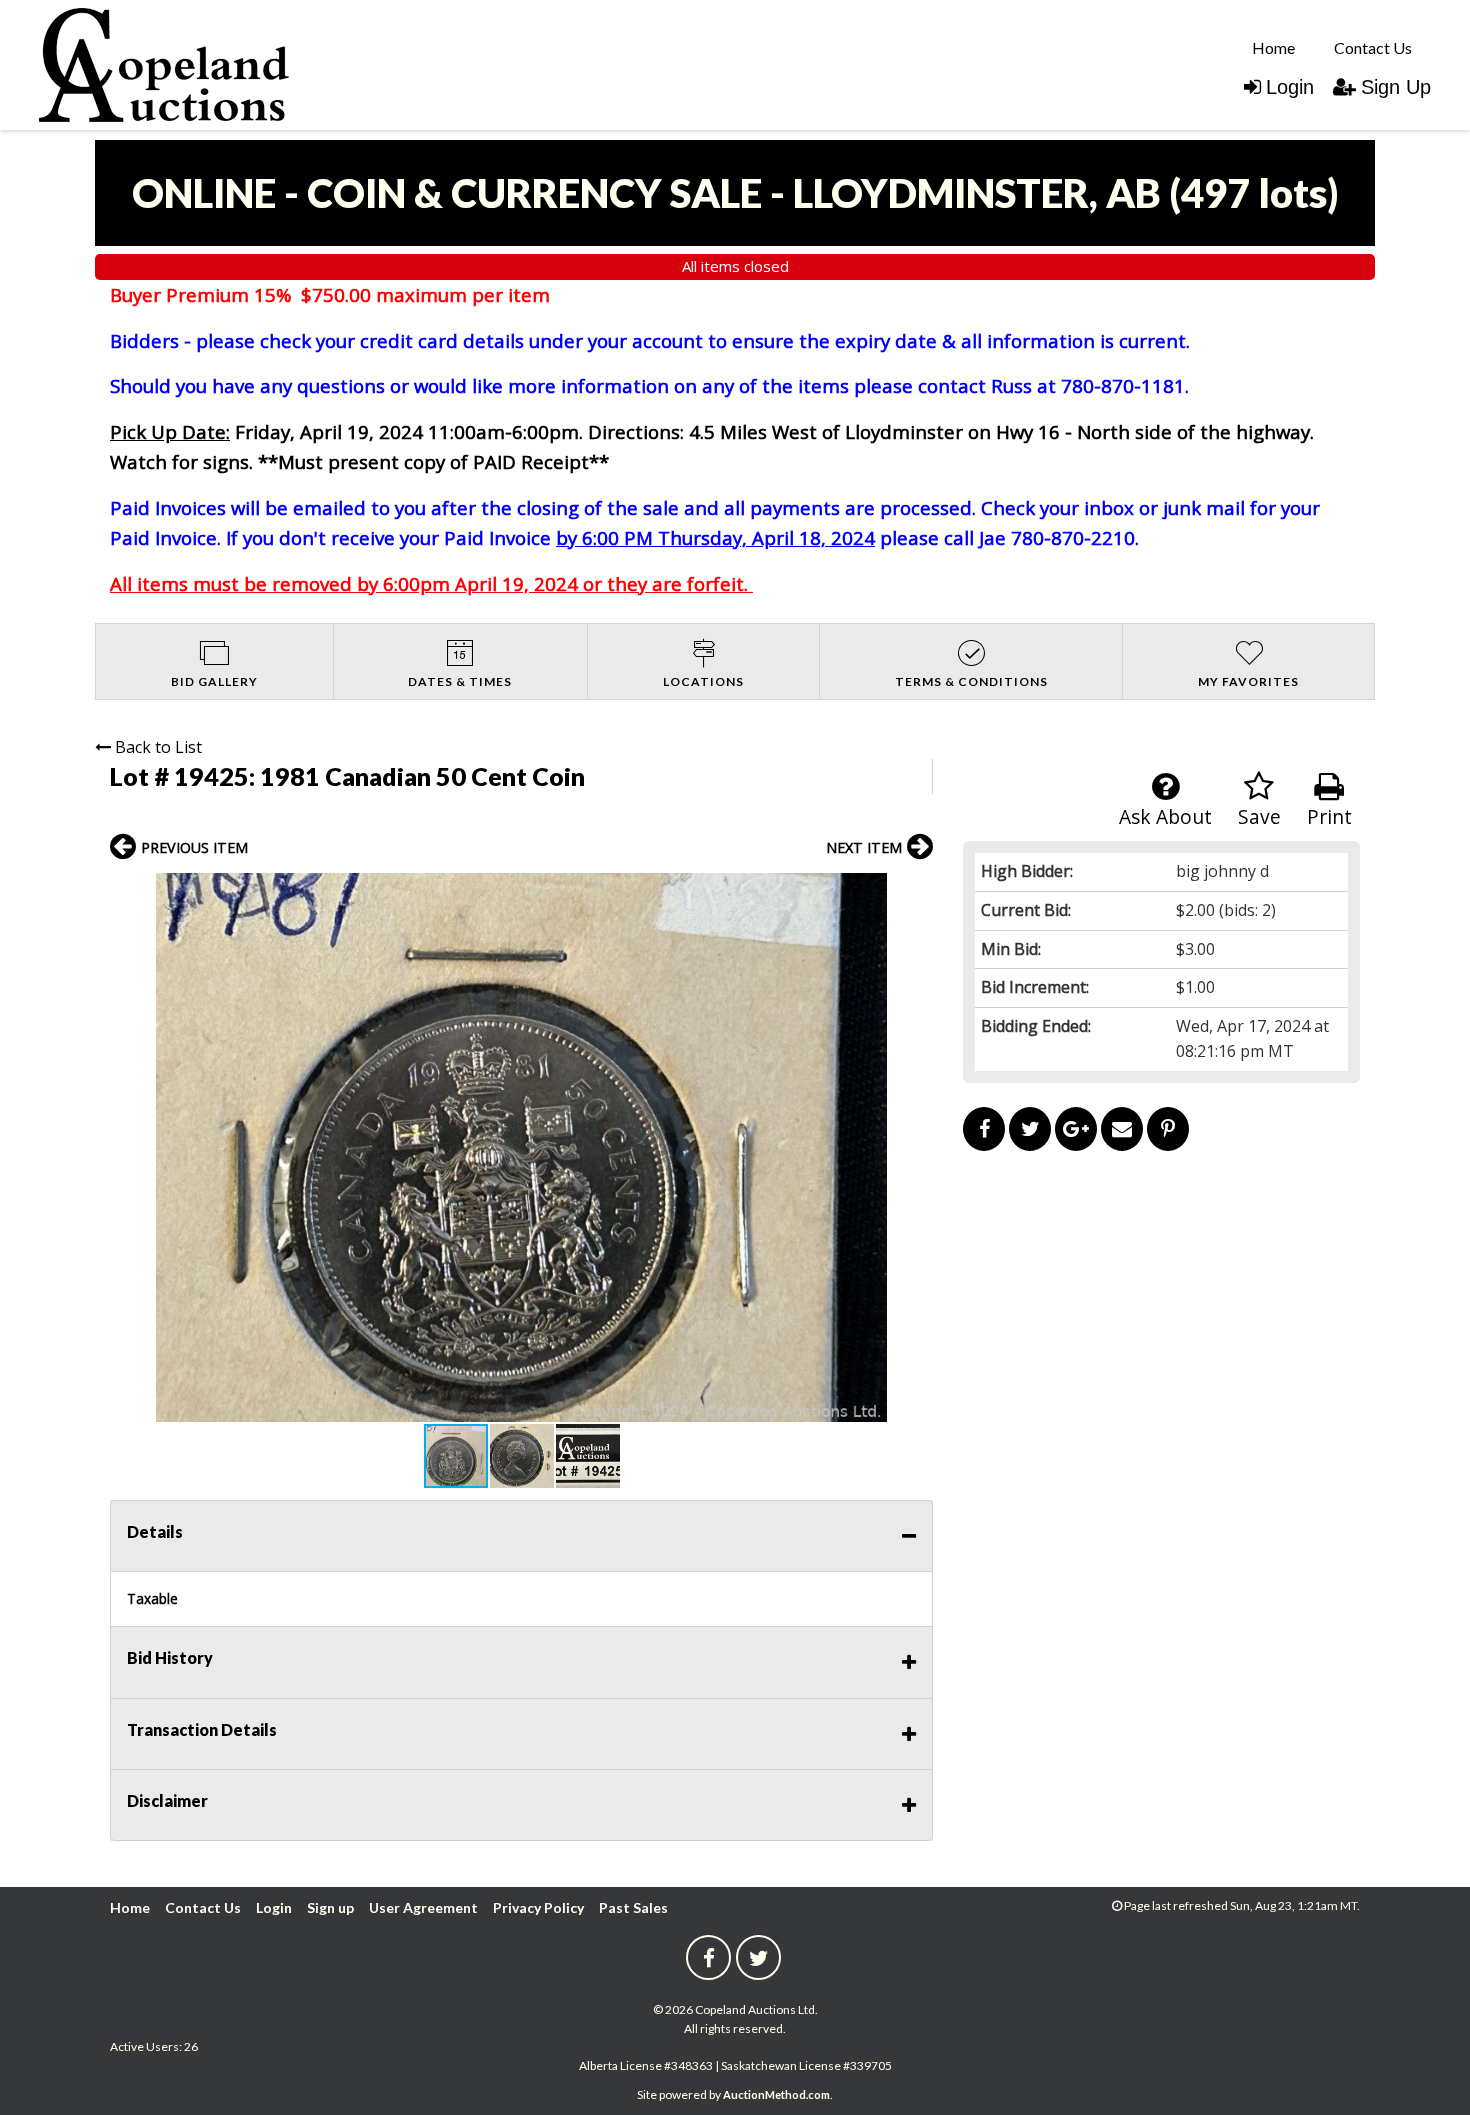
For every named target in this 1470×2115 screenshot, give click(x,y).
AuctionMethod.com (776, 2094)
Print (1329, 816)
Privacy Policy (538, 1907)
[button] (915, 891)
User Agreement (423, 1907)
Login (1290, 87)
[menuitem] (1273, 47)
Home (1273, 47)
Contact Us (1373, 47)
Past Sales (633, 1907)
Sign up (330, 1907)
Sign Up (1396, 87)
